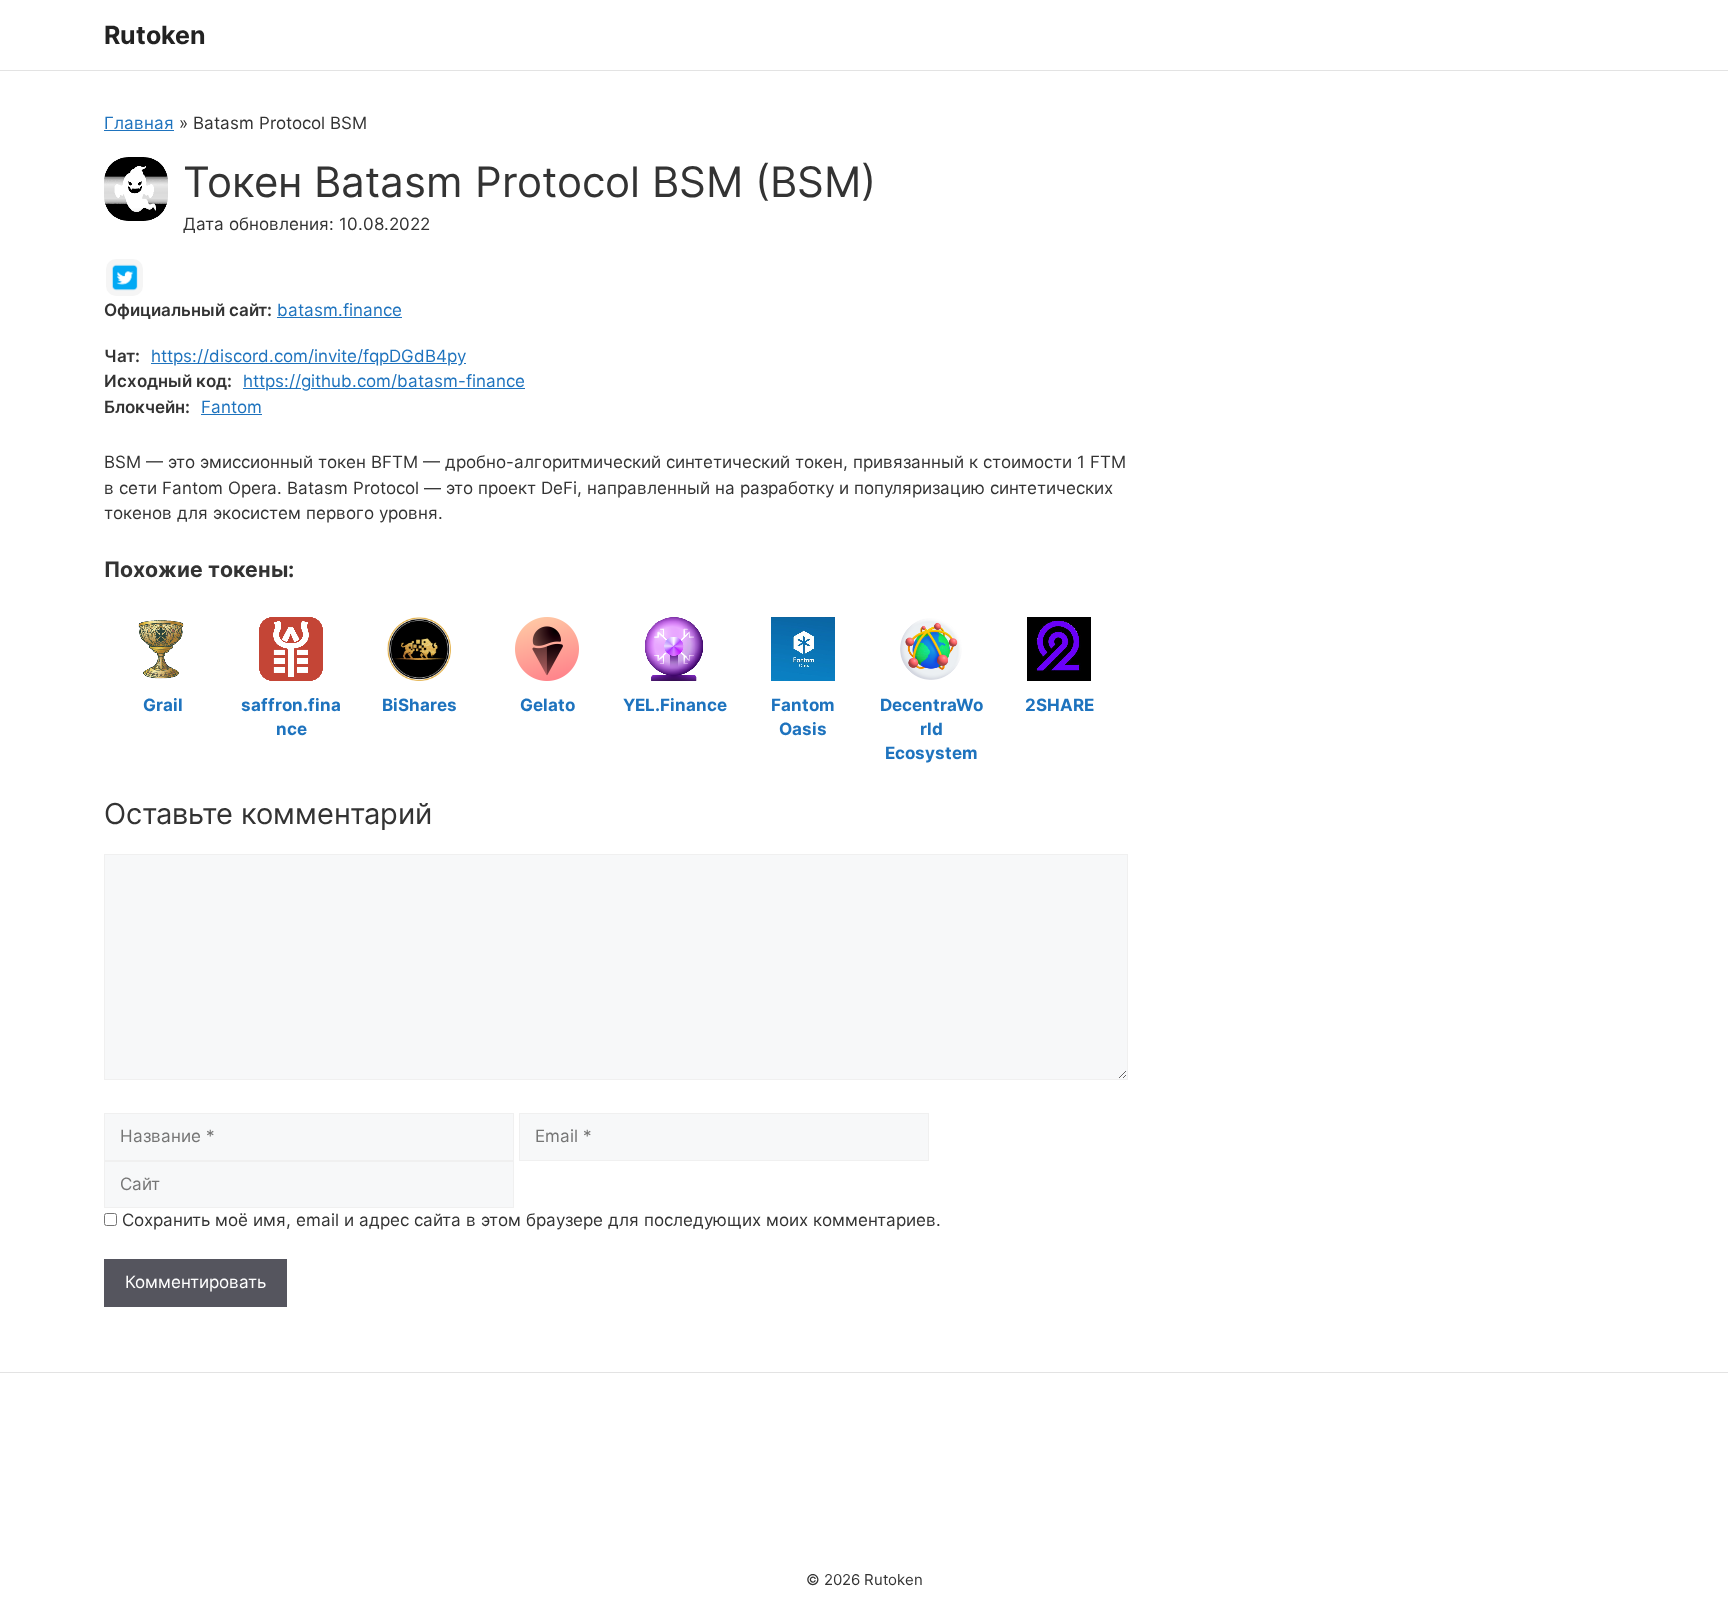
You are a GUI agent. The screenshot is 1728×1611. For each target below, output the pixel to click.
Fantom (231, 407)
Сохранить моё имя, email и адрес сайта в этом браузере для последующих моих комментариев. (531, 1220)
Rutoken (155, 35)
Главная (139, 123)
